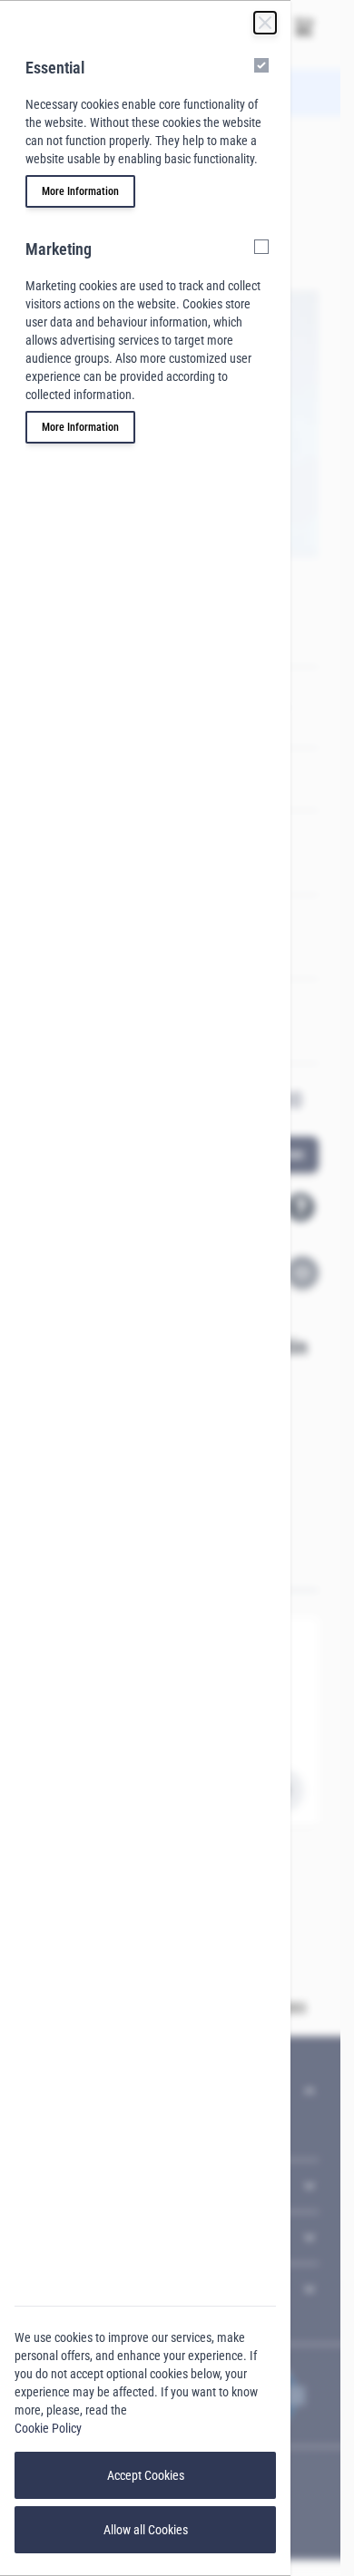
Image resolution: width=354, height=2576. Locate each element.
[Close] (265, 23)
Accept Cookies (146, 2475)
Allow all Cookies (146, 2530)
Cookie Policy (48, 2428)
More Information (80, 191)
